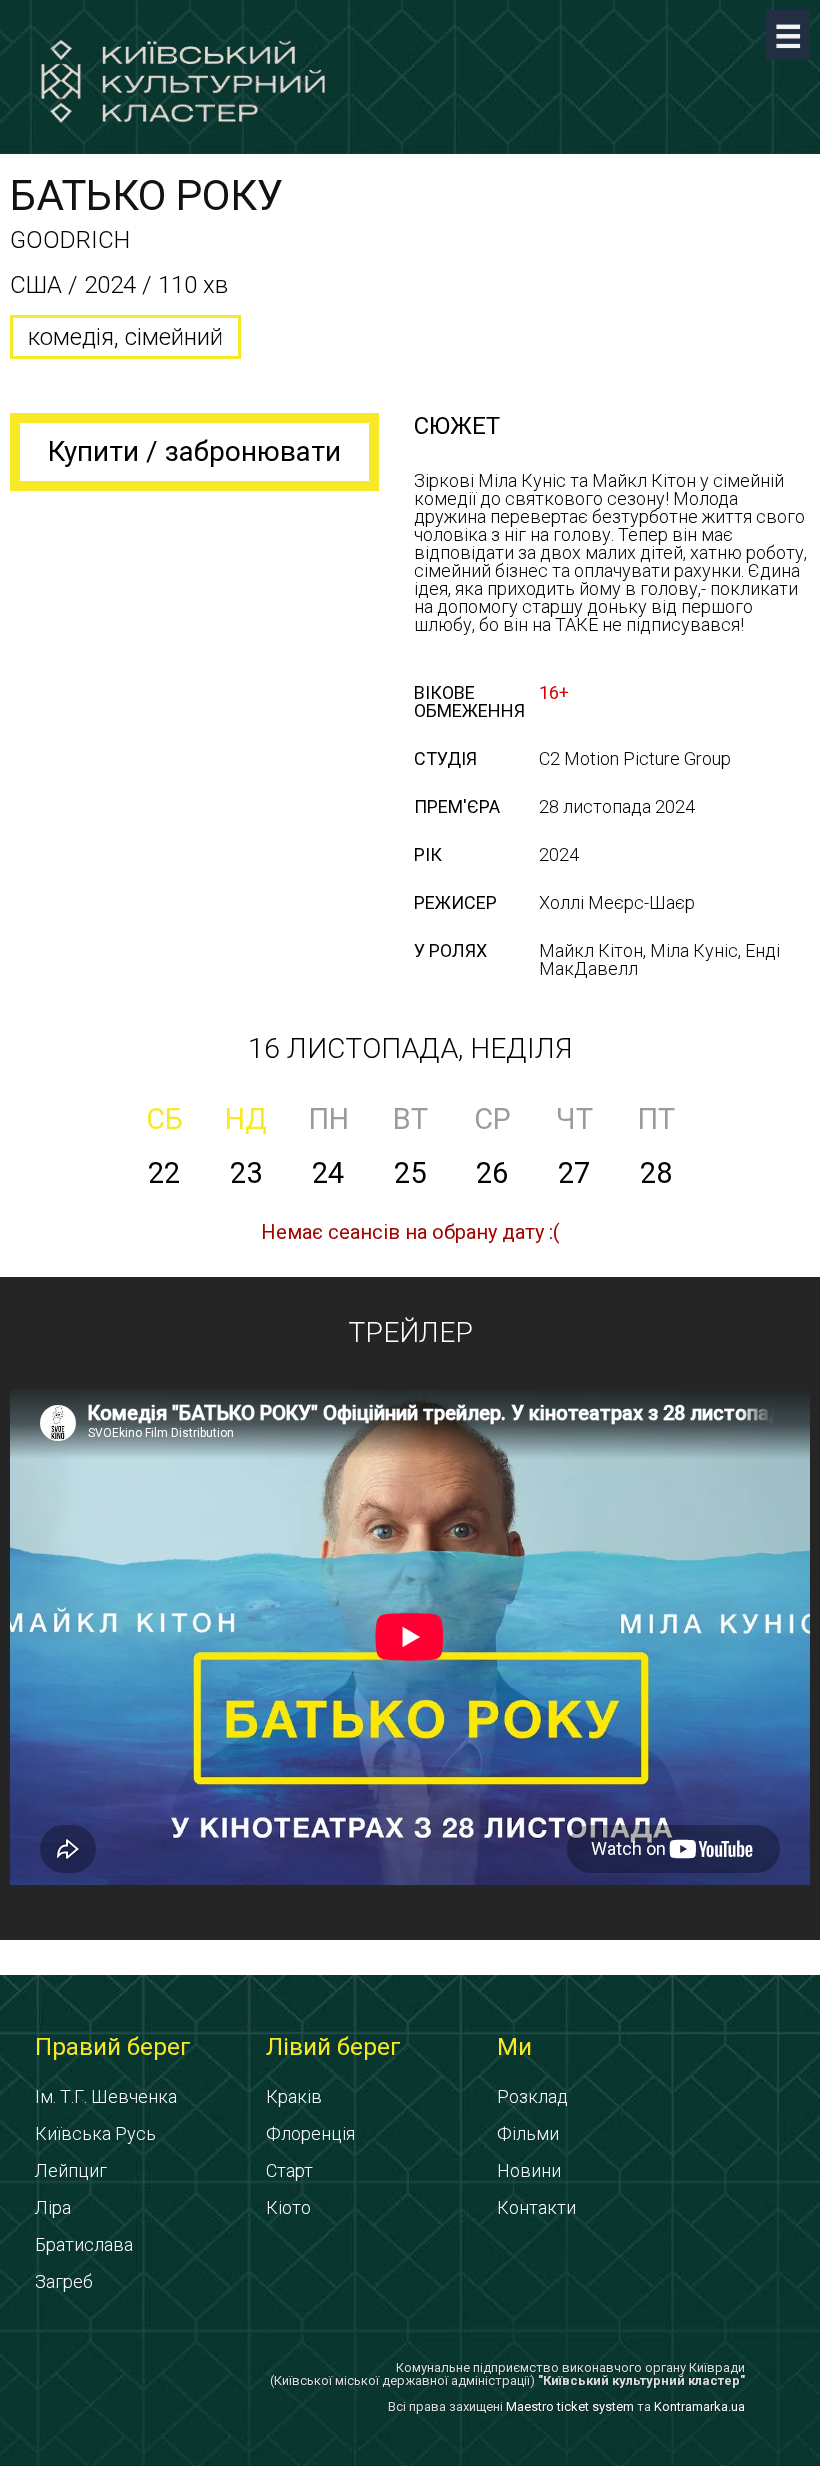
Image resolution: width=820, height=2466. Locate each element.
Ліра (53, 2207)
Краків (294, 2096)
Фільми (528, 2133)
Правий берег (113, 2047)
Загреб (64, 2281)
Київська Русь (95, 2133)
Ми (514, 2047)
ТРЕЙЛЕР (410, 1332)
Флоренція (310, 2133)
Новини (529, 2170)
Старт (289, 2170)
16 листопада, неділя (410, 1048)
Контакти (536, 2207)
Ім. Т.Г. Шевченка (106, 2096)
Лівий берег (333, 2047)
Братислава (84, 2244)
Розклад (532, 2096)
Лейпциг (71, 2170)
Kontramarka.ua (699, 2406)
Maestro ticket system (570, 2406)
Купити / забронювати (194, 451)
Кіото (288, 2207)
